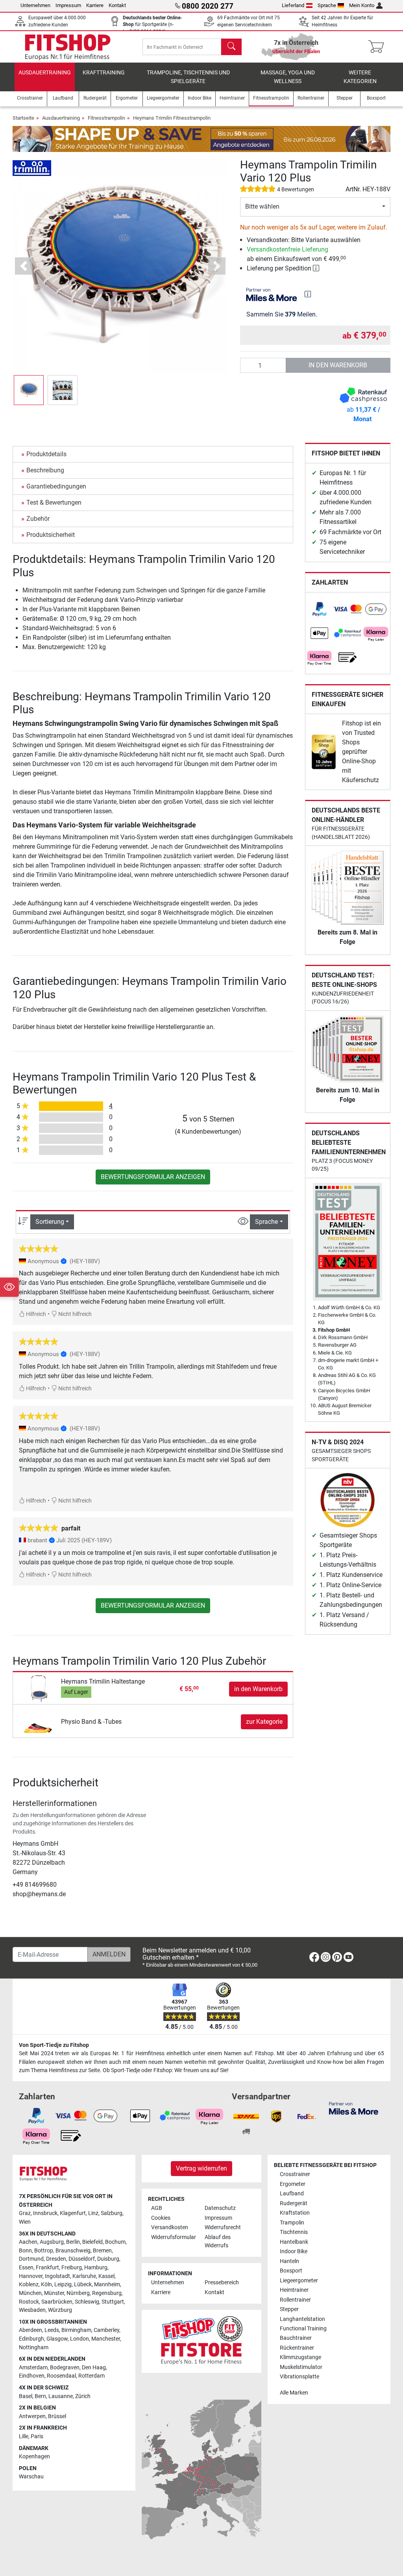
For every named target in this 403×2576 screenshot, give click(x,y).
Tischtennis (294, 2232)
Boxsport (291, 2271)
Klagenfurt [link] (73, 2213)
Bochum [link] (115, 2242)
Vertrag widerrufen (201, 2168)
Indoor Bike (294, 2251)
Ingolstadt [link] (57, 2276)
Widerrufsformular (174, 2237)
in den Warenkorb (338, 365)
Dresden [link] (56, 2259)
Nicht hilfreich (74, 1314)
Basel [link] (26, 2396)
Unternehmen (35, 5)
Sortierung (50, 1222)
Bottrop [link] (44, 2251)
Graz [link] (25, 2213)
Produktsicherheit (51, 535)
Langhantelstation (302, 2319)
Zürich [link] (83, 2396)
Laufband (292, 2194)
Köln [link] (46, 2285)
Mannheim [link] (107, 2285)
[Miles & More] (354, 2108)
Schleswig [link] (87, 2302)
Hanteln (289, 2261)
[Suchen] (231, 47)
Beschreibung (45, 470)
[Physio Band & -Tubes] (38, 1721)
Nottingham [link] (34, 2347)
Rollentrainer (295, 2300)
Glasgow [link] (57, 2339)
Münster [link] (54, 2293)
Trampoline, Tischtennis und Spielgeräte (188, 77)
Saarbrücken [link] (57, 2302)
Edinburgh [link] (31, 2339)
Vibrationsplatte (299, 2377)
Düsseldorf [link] (82, 2259)
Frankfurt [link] (47, 2268)
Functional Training (303, 2329)
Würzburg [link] (60, 2310)
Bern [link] (40, 2396)
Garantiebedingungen (56, 486)
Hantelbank (294, 2242)
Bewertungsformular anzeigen (153, 1177)
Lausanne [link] (61, 2396)
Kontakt (117, 5)
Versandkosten (170, 2227)
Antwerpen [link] (32, 2416)
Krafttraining (104, 73)
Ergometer (293, 2184)
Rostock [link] (29, 2302)
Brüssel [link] (57, 2416)
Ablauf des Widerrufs (218, 2242)
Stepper (289, 2309)
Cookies (161, 2218)
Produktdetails (46, 454)
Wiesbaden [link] (32, 2310)
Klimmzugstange (300, 2357)
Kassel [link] (106, 2276)
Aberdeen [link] (31, 2330)
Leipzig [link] (63, 2285)
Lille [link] (24, 2436)
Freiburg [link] (72, 2268)
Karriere (95, 5)
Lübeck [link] (83, 2285)
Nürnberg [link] (78, 2293)
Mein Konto (362, 5)
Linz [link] (93, 2213)
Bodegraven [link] (65, 2368)
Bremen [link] (102, 2251)
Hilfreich (35, 1314)
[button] (29, 390)
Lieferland (293, 5)
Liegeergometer (299, 2281)
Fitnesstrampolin (106, 118)
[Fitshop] (68, 46)
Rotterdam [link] (92, 2376)
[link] (320, 609)
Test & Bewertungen (54, 502)
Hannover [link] (31, 2276)
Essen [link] (26, 2268)
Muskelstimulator (301, 2367)
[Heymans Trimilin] (32, 167)
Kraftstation (295, 2213)
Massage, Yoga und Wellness (288, 77)
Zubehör (38, 519)
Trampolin (292, 2223)
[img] (308, 294)
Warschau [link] (31, 2477)
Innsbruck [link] (45, 2213)
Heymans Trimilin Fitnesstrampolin (172, 118)
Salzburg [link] (112, 2213)
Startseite (23, 118)
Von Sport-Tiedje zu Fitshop (54, 2045)
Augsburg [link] (52, 2242)
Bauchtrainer (296, 2338)
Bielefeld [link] (92, 2242)
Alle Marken (294, 2393)
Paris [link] (37, 2436)
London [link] (79, 2339)
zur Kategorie (264, 1722)
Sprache (327, 5)
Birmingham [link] (76, 2330)
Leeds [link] (52, 2330)
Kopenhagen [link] (34, 2457)
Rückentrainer (297, 2348)
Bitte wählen (262, 206)
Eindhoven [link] (32, 2376)
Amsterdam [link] (33, 2368)
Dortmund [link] (31, 2259)
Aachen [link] (28, 2242)
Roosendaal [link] (61, 2376)
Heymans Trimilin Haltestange (103, 1681)
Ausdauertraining (45, 73)
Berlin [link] (73, 2242)
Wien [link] (25, 2222)
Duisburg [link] (108, 2259)
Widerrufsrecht (223, 2227)
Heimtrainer (294, 2290)
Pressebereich (222, 2283)
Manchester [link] (106, 2339)
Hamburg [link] (96, 2268)
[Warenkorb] (378, 47)
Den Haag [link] (94, 2368)
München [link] (30, 2293)
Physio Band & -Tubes (91, 1722)
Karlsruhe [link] (84, 2276)
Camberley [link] (106, 2330)
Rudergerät (294, 2203)
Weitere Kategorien (360, 77)
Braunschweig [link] (73, 2251)
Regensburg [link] (107, 2293)
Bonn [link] (25, 2251)
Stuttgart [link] (113, 2302)
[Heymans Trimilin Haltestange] (38, 1689)
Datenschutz (220, 2208)
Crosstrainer (295, 2174)
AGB (157, 2208)
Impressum (68, 5)
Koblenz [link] (29, 2285)
